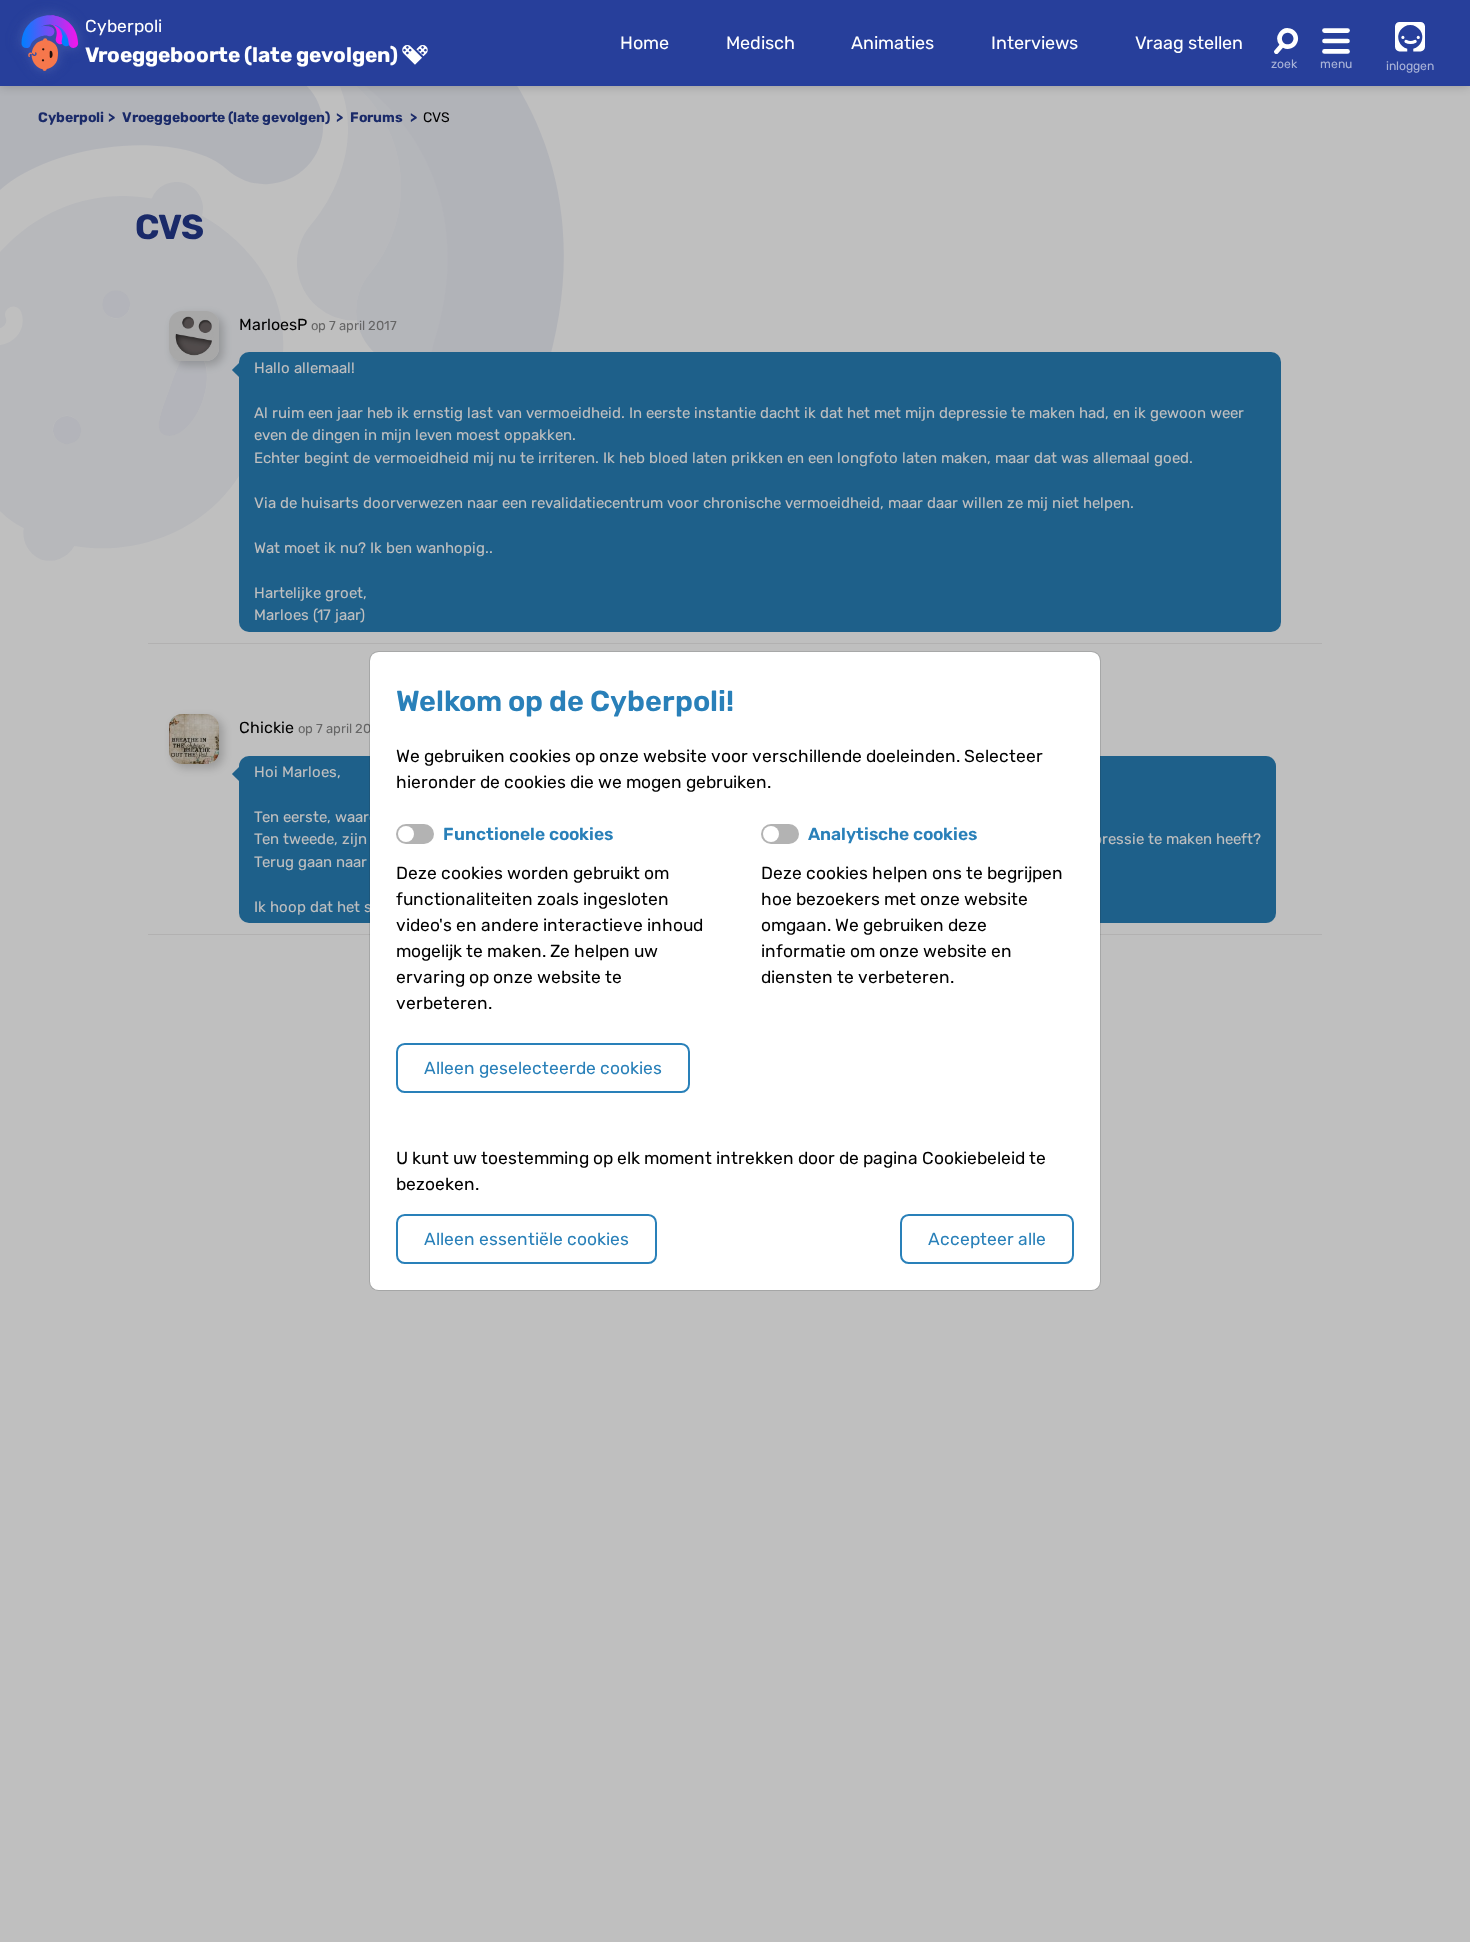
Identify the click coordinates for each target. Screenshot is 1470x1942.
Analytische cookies (892, 834)
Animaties (892, 43)
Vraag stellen (1189, 43)
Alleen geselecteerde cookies (543, 1068)
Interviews (1034, 43)
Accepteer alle (987, 1239)
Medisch (760, 43)
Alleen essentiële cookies (526, 1239)
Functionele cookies (528, 834)
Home (644, 43)
